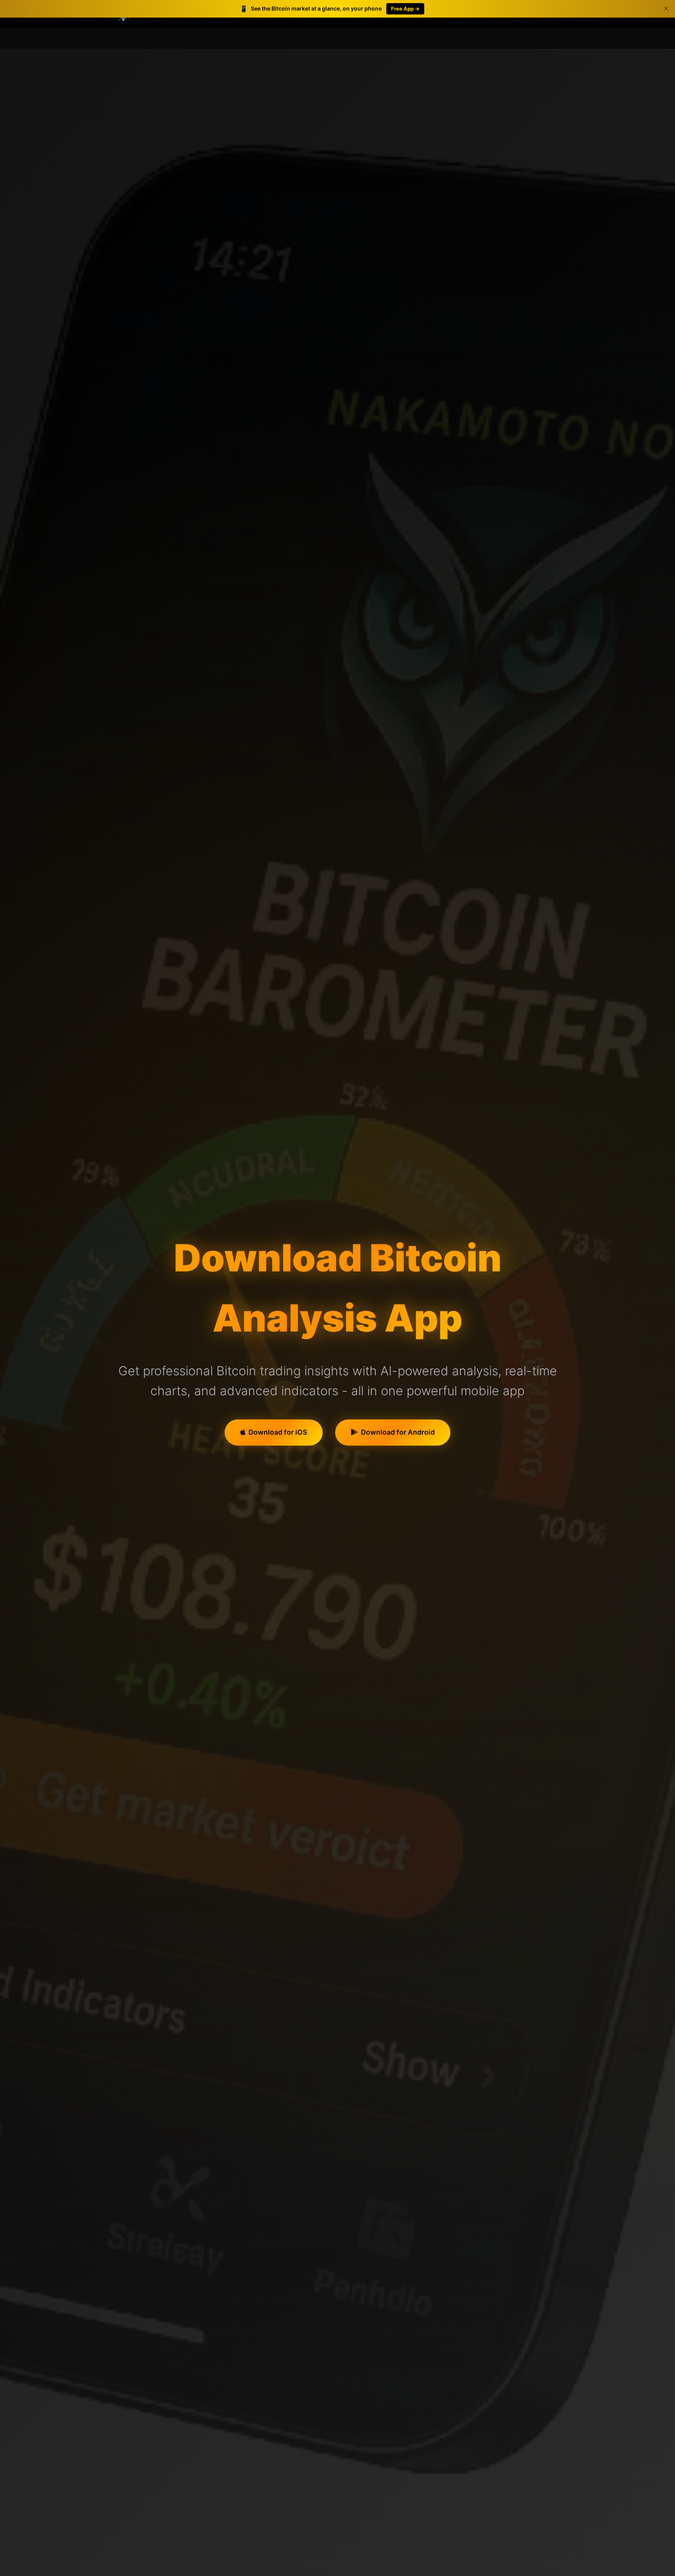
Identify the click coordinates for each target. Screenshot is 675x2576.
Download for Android (398, 1432)
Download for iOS (278, 1432)
